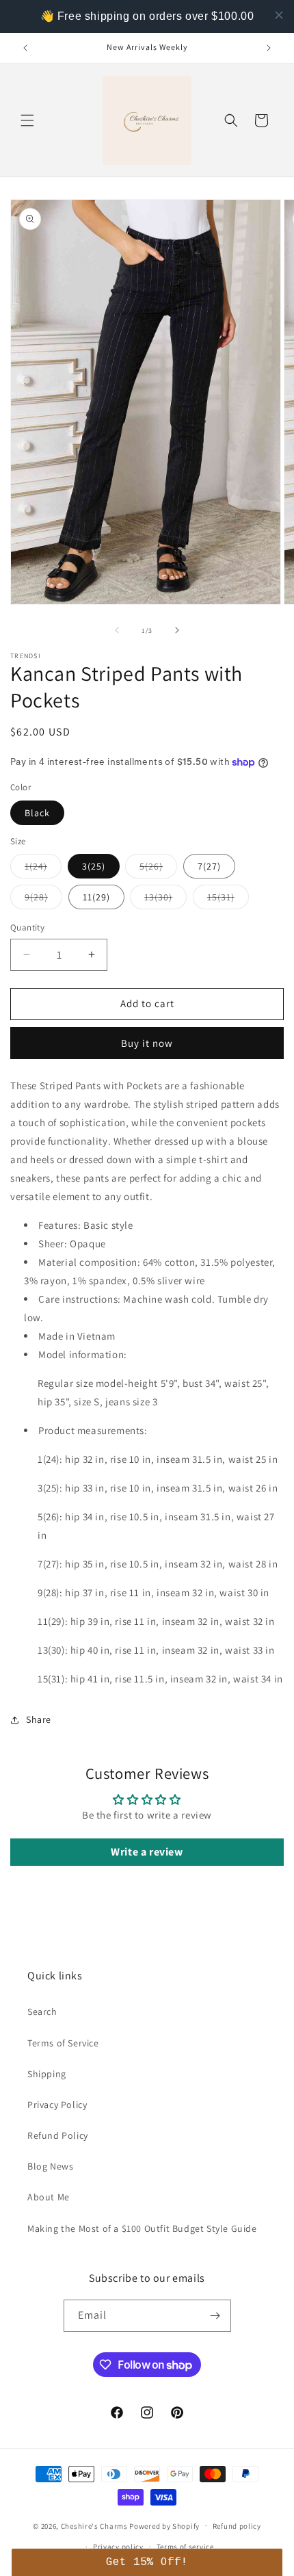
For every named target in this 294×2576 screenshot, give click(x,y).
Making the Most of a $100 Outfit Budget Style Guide (142, 2228)
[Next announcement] (269, 48)
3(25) (94, 866)
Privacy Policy (57, 2105)
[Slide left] (117, 630)
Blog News (50, 2166)
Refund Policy (58, 2135)
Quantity (27, 927)
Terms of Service (63, 2043)
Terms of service (185, 2547)
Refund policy (237, 2526)
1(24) (43, 869)
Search (42, 2012)
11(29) (96, 897)
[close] (279, 15)
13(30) (165, 900)
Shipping (47, 2074)
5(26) (158, 869)
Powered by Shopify (164, 2525)
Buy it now (147, 1043)
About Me (49, 2197)
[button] (27, 120)
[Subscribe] (215, 2316)
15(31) (228, 900)
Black (37, 813)
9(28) (43, 900)
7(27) (209, 866)
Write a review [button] (147, 1852)
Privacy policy (118, 2547)
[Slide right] (177, 630)
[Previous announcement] (25, 48)
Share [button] (39, 1719)
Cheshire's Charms (94, 2525)
